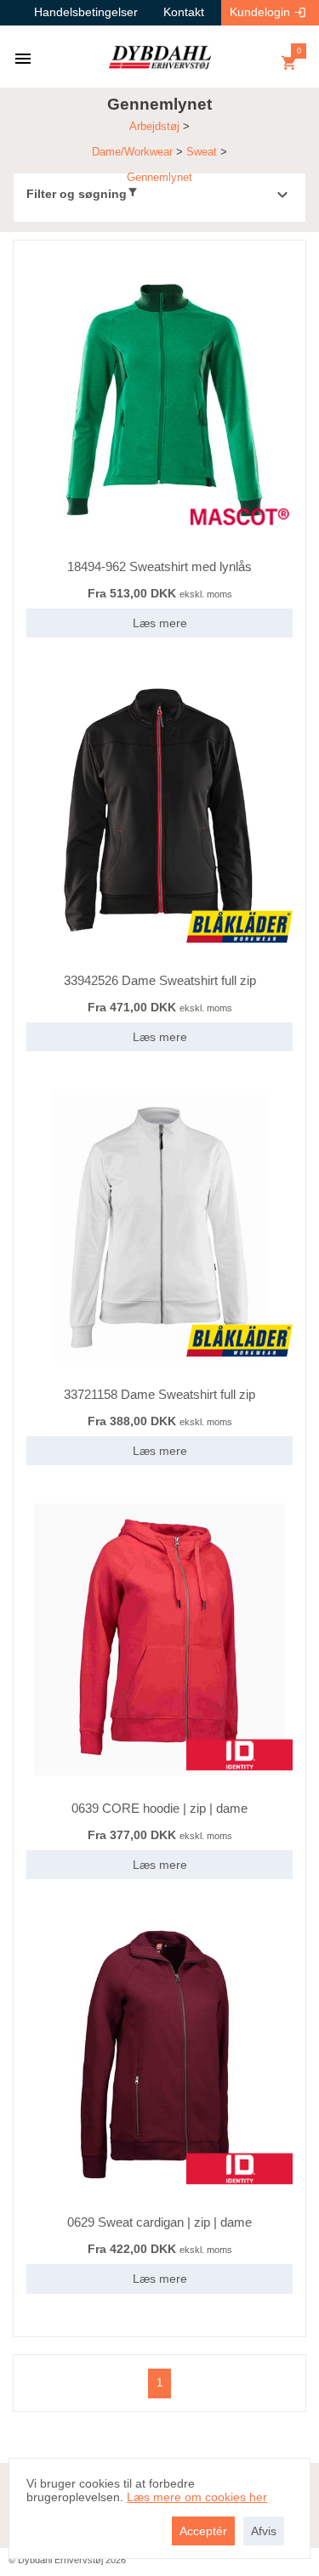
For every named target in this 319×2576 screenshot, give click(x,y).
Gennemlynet (159, 177)
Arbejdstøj (154, 126)
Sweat (202, 152)
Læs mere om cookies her (197, 2497)
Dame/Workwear (132, 152)
